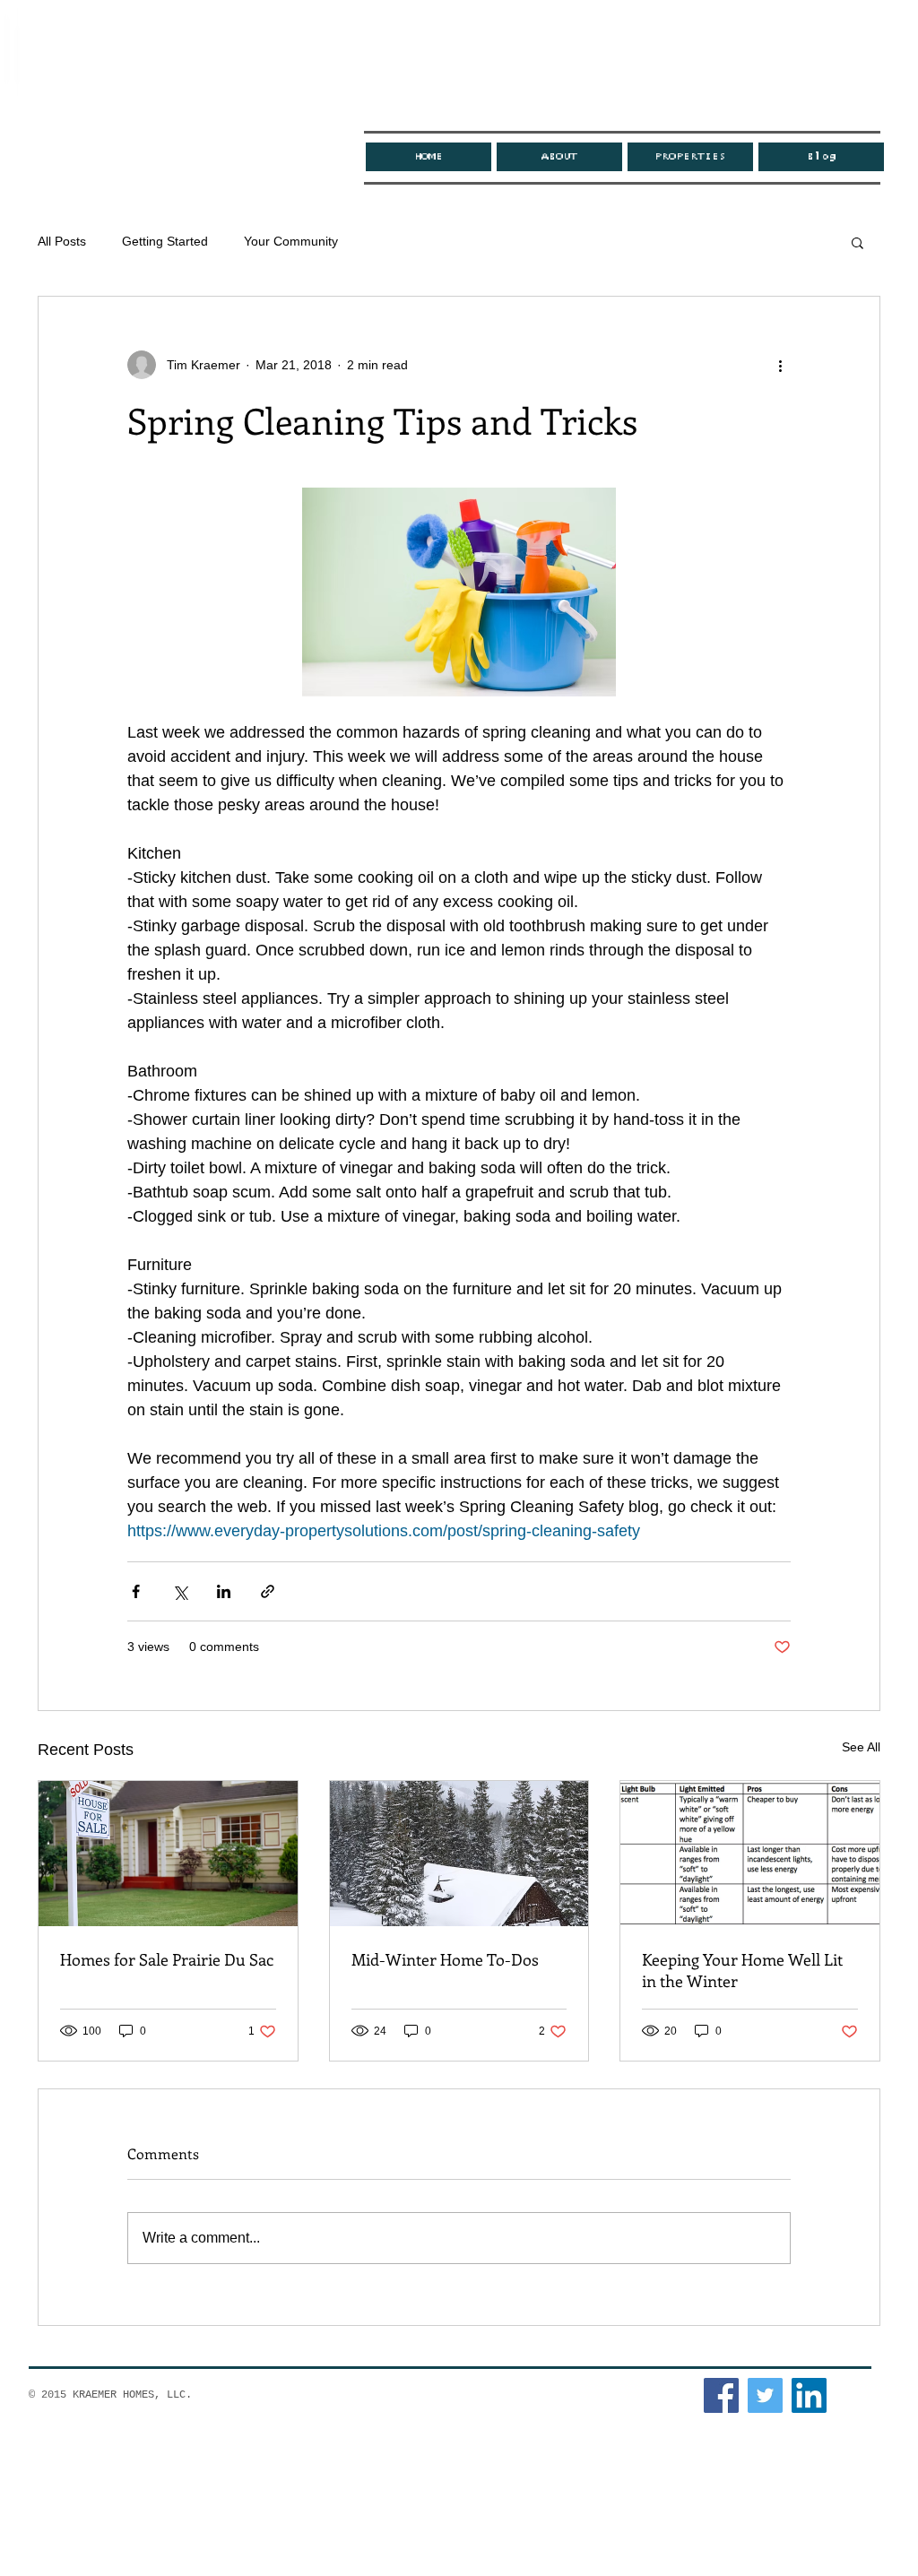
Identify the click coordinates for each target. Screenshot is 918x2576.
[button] (857, 242)
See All (861, 1747)
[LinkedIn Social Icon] (809, 2395)
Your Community (291, 241)
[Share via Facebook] (136, 1591)
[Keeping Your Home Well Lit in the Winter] (750, 1854)
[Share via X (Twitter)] (180, 1591)
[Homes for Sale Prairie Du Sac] (168, 1854)
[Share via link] (268, 1591)
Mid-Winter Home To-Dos (445, 1959)
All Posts (62, 241)
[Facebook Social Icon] (721, 2395)
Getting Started (165, 241)
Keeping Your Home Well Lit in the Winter (742, 1970)
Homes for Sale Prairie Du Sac (167, 1959)
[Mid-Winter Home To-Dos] (459, 1854)
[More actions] (780, 365)
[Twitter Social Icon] (765, 2395)
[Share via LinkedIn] (224, 1591)
